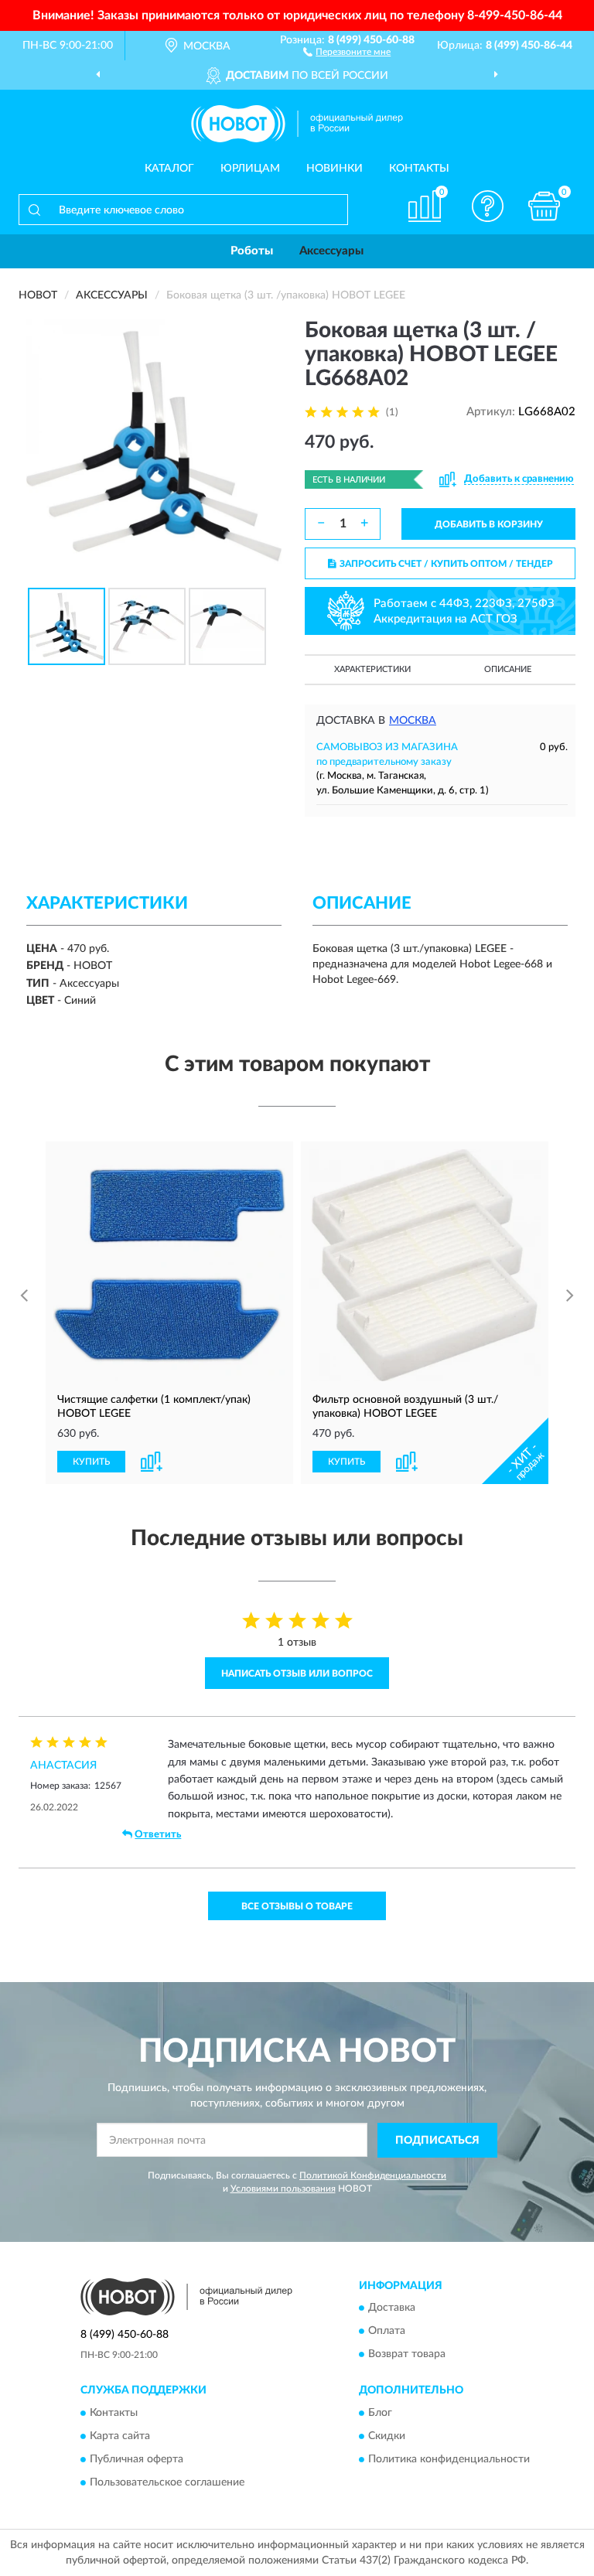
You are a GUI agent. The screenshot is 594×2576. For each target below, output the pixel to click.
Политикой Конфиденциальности (373, 2175)
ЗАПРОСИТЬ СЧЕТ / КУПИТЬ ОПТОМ (446, 564)
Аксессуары (331, 251)
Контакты (419, 169)
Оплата (387, 2332)
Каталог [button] (169, 169)
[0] (544, 206)
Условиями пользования (283, 2189)
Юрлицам (250, 169)
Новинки (335, 169)
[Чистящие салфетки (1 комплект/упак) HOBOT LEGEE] (169, 1265)
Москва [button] (413, 721)
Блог (380, 2413)
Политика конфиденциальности (449, 2459)
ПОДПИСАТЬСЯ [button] (437, 2141)
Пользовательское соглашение (167, 2482)
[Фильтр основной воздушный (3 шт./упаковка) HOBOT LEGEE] (425, 1265)
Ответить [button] (158, 1835)
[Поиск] (34, 210)
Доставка (392, 2308)
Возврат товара (407, 2355)
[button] (347, 51)
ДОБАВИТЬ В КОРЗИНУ (489, 524)
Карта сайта (120, 2436)
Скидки (387, 2436)
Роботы (252, 251)
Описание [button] (508, 669)
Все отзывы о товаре (297, 1906)
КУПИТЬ (91, 1462)
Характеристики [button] (372, 669)
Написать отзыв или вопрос (297, 1674)
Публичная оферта (137, 2459)
